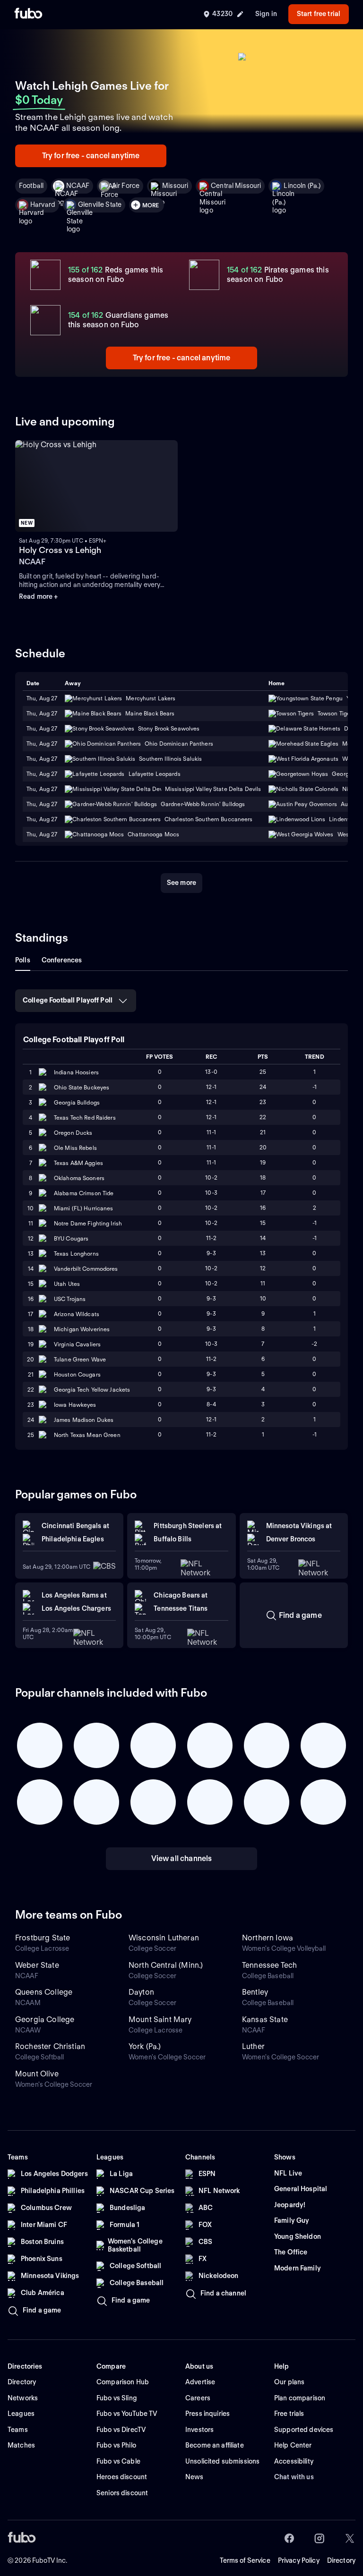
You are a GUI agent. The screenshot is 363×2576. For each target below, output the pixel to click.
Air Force (126, 186)
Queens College (44, 1992)
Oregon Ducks (73, 1133)
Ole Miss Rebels (75, 1148)
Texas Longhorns (76, 1254)
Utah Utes (67, 1284)
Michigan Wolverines (82, 1329)
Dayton (141, 1992)
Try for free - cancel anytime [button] (91, 156)
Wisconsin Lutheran (164, 1938)
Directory (341, 2560)
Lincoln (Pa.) (302, 186)
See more (181, 883)
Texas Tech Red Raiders (85, 1118)
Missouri (175, 186)
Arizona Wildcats (77, 1314)
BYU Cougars (71, 1238)
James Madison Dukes (84, 1420)
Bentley (255, 1992)
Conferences (62, 960)
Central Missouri (236, 186)
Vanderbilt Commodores (86, 1269)
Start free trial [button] (319, 14)
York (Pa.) (145, 2046)
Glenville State (100, 204)
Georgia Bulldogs (77, 1102)
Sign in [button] (266, 14)
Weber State (37, 1965)
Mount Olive (37, 2074)
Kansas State (265, 2019)
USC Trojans (70, 1299)
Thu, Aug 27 (42, 713)
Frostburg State (43, 1938)
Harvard (43, 204)
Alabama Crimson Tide (84, 1193)
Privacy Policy (299, 2560)
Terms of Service (245, 2560)
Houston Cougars (77, 1374)
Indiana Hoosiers (76, 1072)
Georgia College (45, 2019)
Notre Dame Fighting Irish (88, 1223)
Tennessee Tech (269, 1965)
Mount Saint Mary (160, 2019)
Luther (253, 2046)
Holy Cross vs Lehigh (60, 550)
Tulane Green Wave (80, 1359)
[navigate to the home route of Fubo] (28, 14)
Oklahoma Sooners (79, 1178)
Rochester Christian (50, 2046)
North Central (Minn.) (166, 1965)
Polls (23, 960)
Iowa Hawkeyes (75, 1405)
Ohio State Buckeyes (82, 1087)
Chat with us (294, 2477)
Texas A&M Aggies (78, 1163)
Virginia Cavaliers (77, 1344)
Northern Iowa (268, 1938)
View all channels (182, 1858)
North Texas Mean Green (87, 1435)
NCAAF (78, 186)
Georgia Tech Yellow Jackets (92, 1390)
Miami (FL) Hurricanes (84, 1208)
